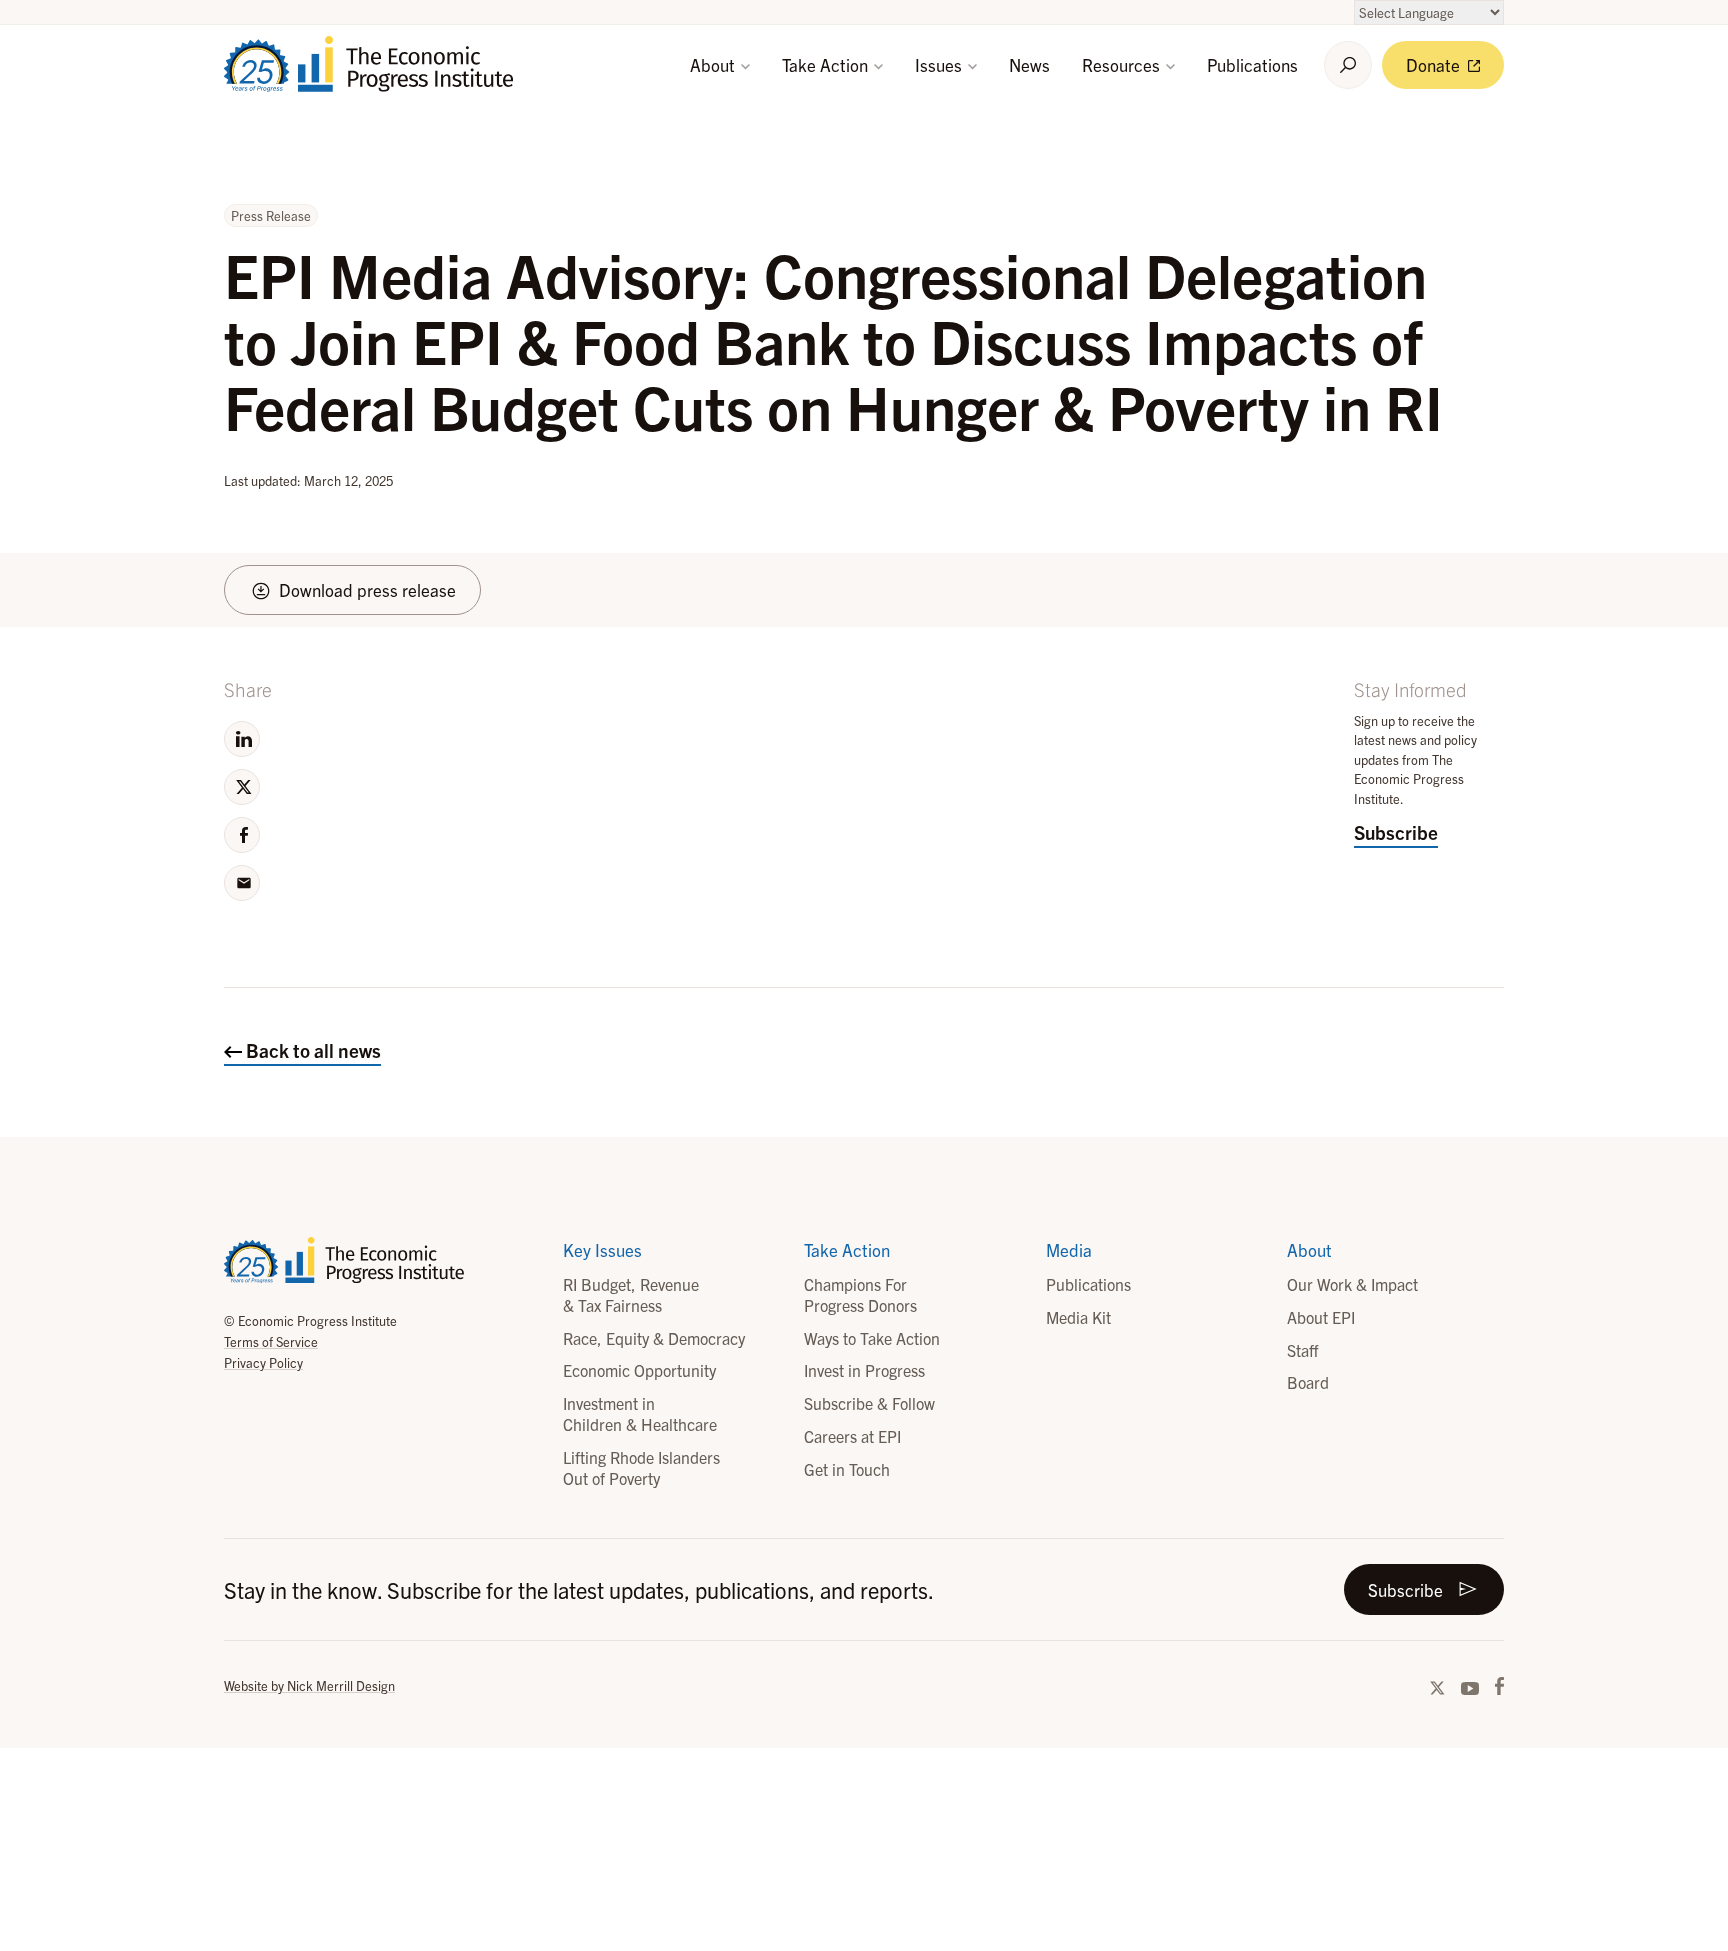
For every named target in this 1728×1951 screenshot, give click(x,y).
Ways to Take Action (872, 1338)
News (1029, 64)
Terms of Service (271, 1341)
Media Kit (1078, 1317)
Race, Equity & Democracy (654, 1338)
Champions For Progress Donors (860, 1294)
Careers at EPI (852, 1436)
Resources (1123, 64)
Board (1308, 1382)
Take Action (827, 64)
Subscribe (1396, 832)
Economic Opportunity (639, 1370)
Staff (1302, 1350)
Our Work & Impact (1352, 1284)
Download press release (367, 589)
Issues (940, 64)
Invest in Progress (864, 1370)
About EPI (1321, 1317)
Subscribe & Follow (869, 1403)
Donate (1435, 64)
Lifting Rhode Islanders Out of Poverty (641, 1467)
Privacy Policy (263, 1362)
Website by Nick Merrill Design (309, 1685)
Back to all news (311, 1050)
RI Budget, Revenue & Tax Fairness (631, 1294)
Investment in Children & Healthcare (640, 1413)
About (714, 64)
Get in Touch (847, 1469)
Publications (1252, 64)
